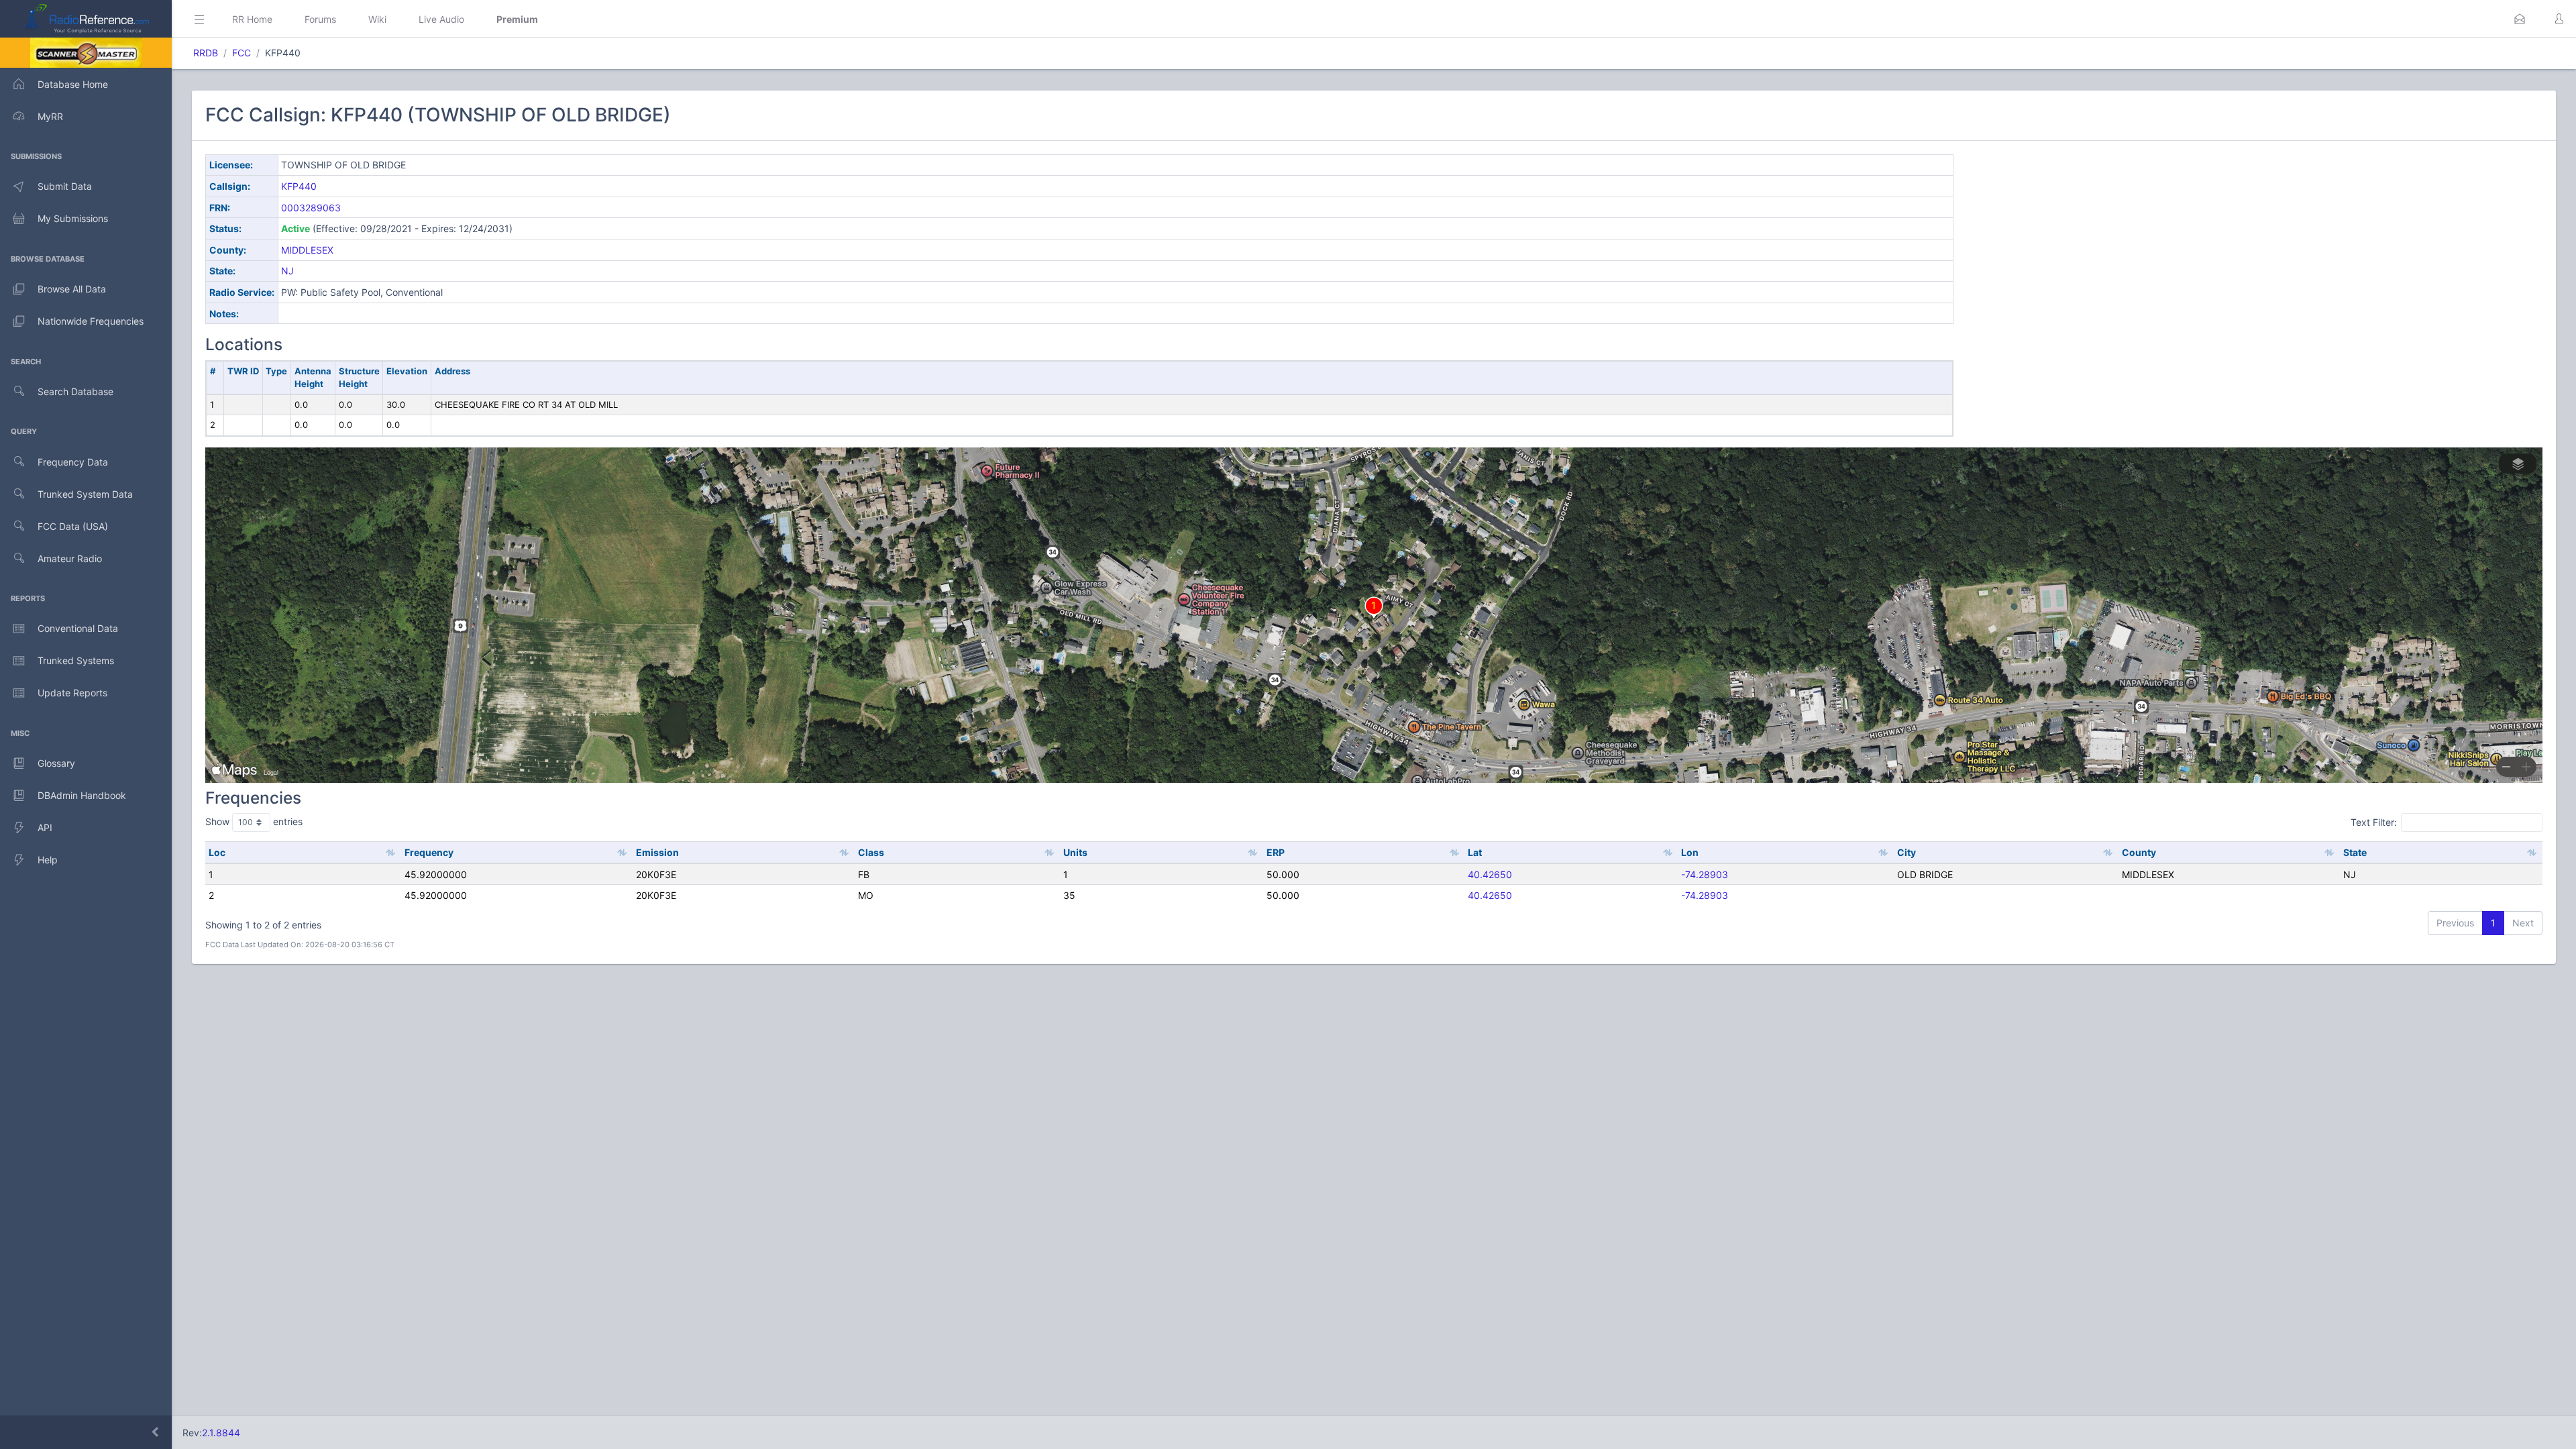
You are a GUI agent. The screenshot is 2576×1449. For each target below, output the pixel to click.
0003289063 (311, 208)
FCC (241, 53)
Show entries (254, 821)
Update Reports (72, 693)
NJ (287, 271)
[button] (2520, 19)
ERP (1276, 852)
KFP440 (299, 186)
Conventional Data (78, 628)
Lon (1690, 852)
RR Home (252, 19)
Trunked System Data (85, 494)
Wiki (377, 19)
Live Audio (441, 19)
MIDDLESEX (307, 250)
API (45, 827)
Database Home (73, 84)
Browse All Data (72, 289)
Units (1075, 852)
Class (871, 852)
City (1907, 852)
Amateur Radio (70, 558)
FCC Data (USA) (73, 526)
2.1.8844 (221, 1433)
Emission (657, 852)
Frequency (429, 852)
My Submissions (73, 218)
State (2355, 852)
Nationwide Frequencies (91, 321)
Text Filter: (2374, 822)
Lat (1475, 852)
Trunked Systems (76, 660)
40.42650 (1490, 874)
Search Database (75, 391)
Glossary (56, 763)
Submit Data (65, 186)
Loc (217, 852)
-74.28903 (1705, 874)
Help (48, 860)
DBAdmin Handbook (82, 795)
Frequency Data (73, 462)
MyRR (50, 116)
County (2139, 852)
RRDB (206, 53)
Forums (320, 19)
